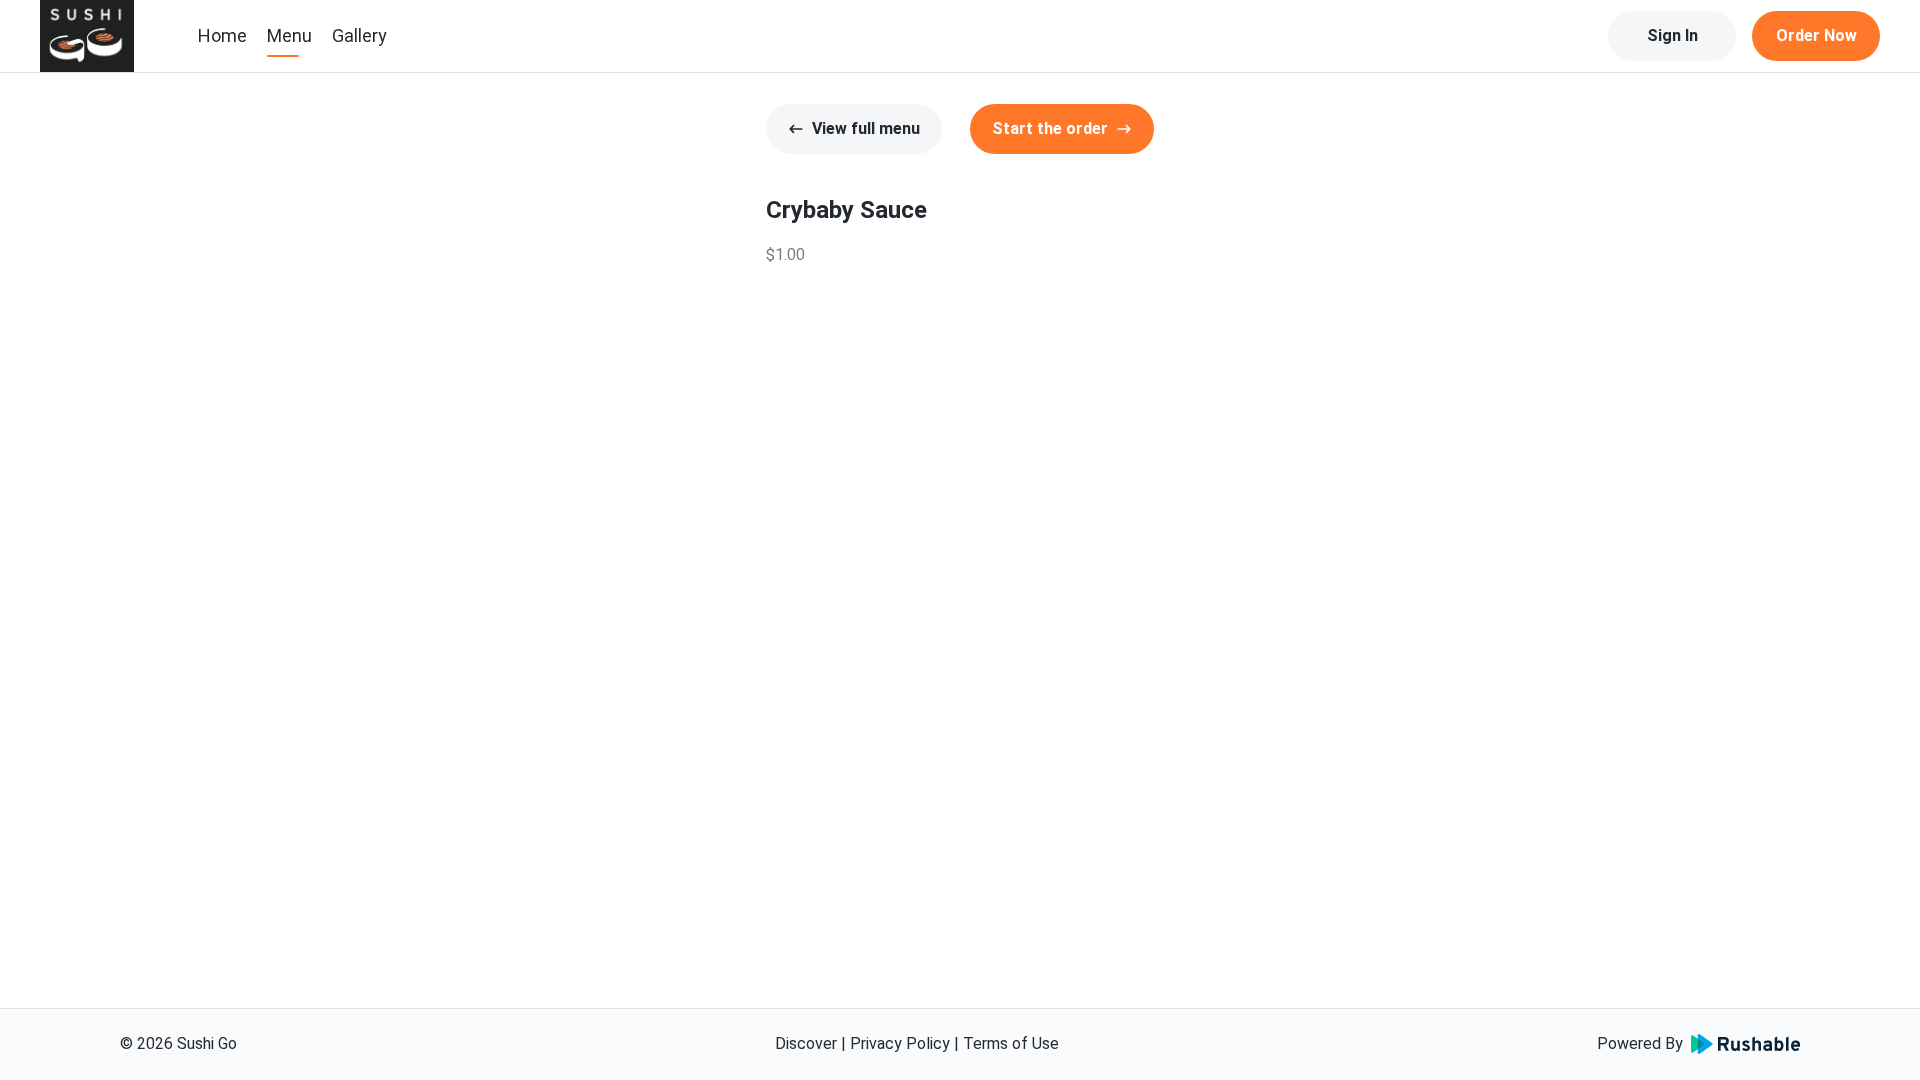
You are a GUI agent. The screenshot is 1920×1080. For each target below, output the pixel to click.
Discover (806, 1043)
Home (222, 35)
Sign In (1672, 35)
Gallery (359, 35)
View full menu (866, 128)
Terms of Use (1011, 1043)
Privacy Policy (900, 1043)
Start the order (1050, 128)
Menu (289, 35)
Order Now (1816, 35)
